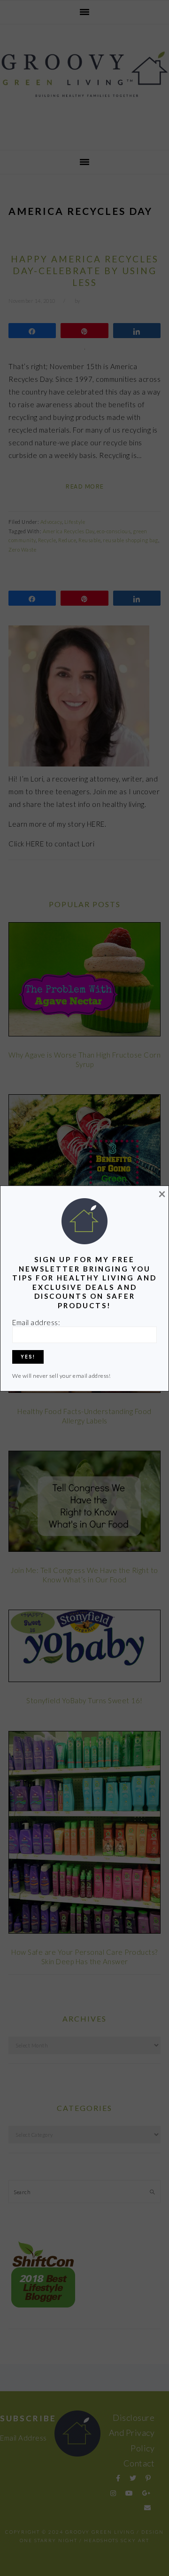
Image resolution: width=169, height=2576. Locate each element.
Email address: (36, 1322)
